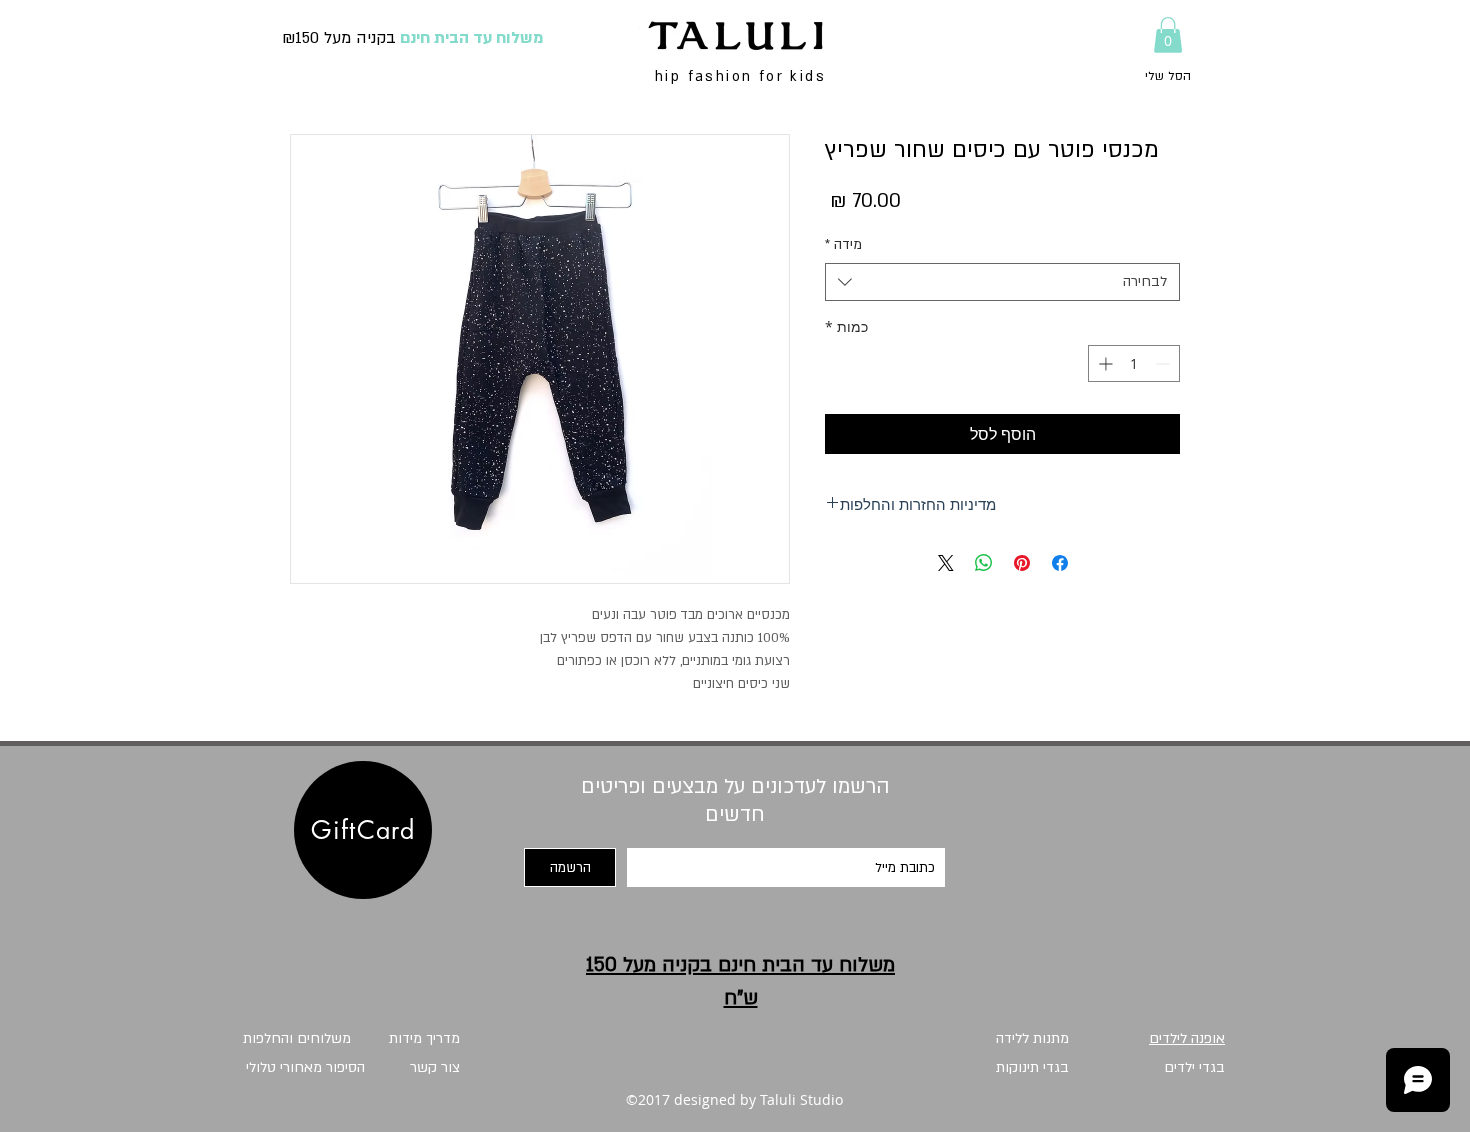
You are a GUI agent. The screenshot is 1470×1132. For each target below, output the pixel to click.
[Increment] (1103, 363)
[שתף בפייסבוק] (1060, 563)
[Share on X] (946, 563)
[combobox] (1002, 282)
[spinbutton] (1134, 363)
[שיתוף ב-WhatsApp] (984, 563)
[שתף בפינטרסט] (1022, 563)
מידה (843, 244)
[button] (1168, 35)
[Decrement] (1164, 363)
